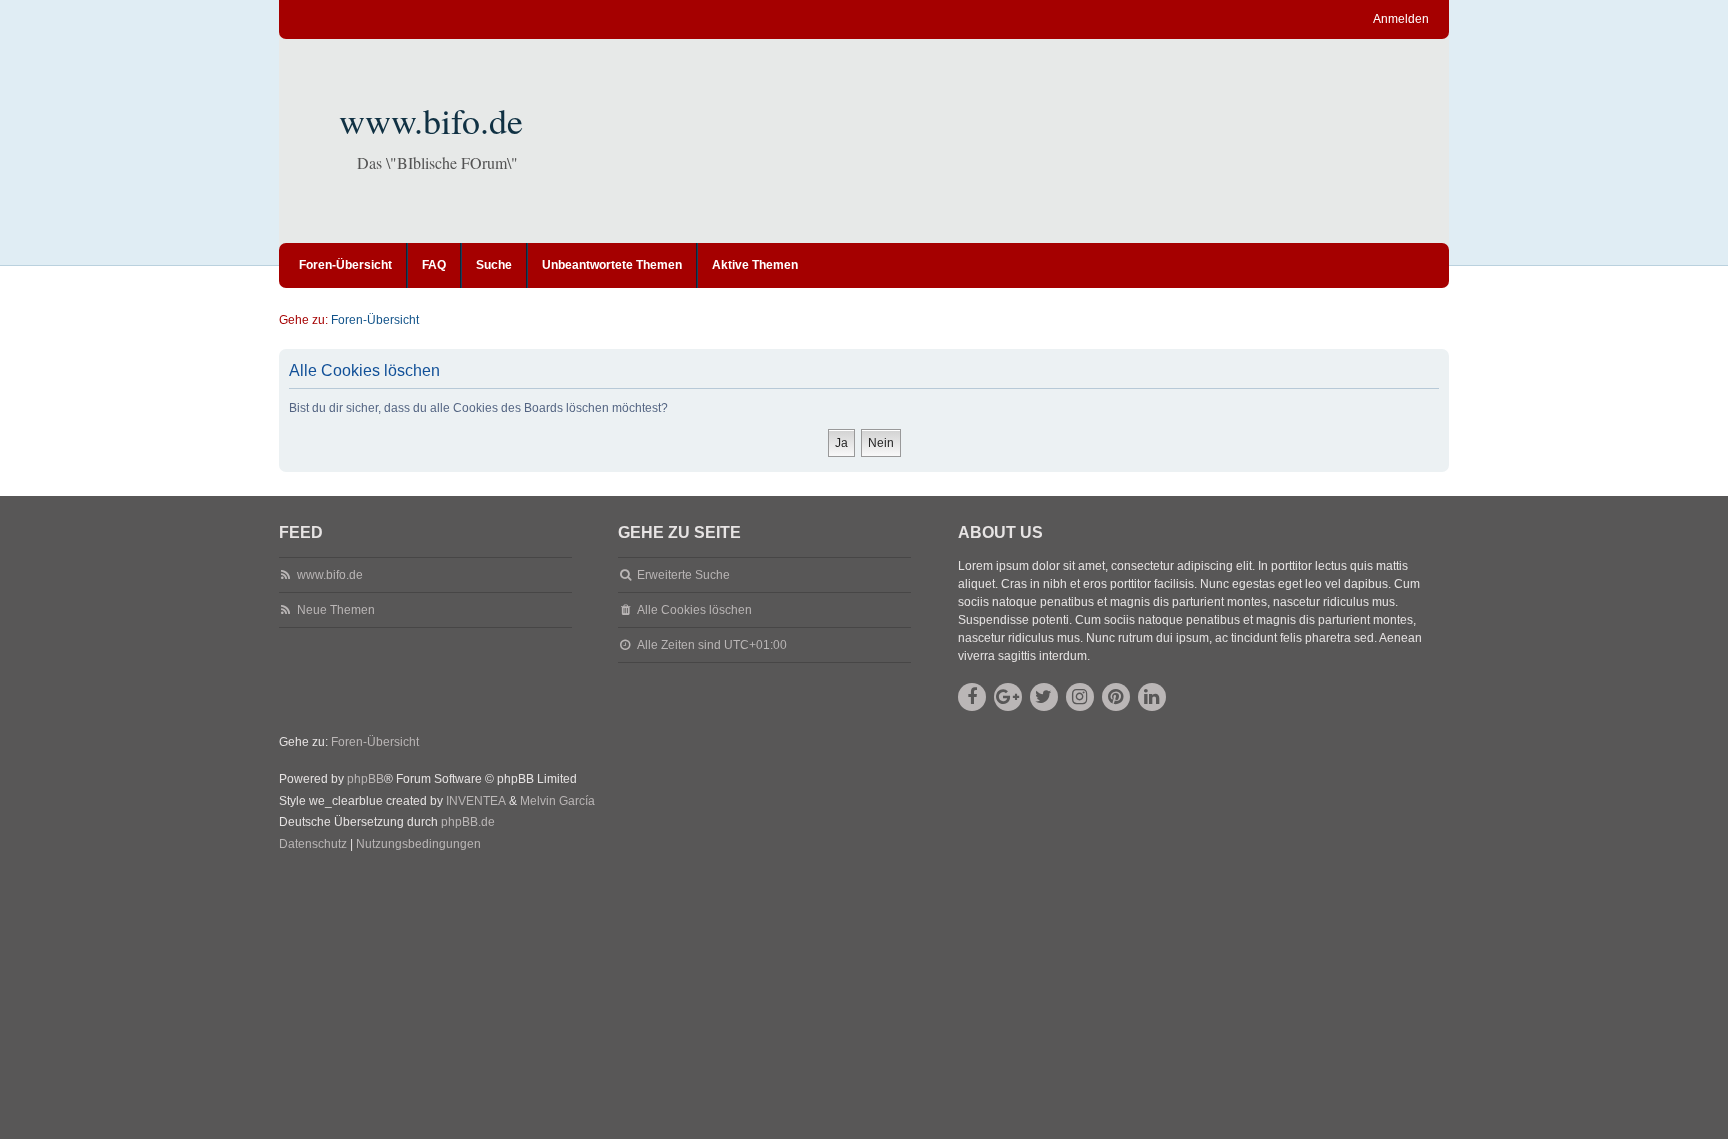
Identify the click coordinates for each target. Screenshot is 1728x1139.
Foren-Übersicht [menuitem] (345, 265)
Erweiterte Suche (683, 575)
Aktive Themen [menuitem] (755, 265)
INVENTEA (476, 801)
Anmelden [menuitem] (1401, 19)
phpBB (365, 779)
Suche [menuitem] (494, 265)
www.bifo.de (431, 120)
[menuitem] (313, 845)
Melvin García (557, 801)
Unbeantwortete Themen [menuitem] (612, 265)
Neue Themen (336, 610)
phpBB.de (468, 822)
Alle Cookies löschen (694, 610)
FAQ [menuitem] (434, 265)
